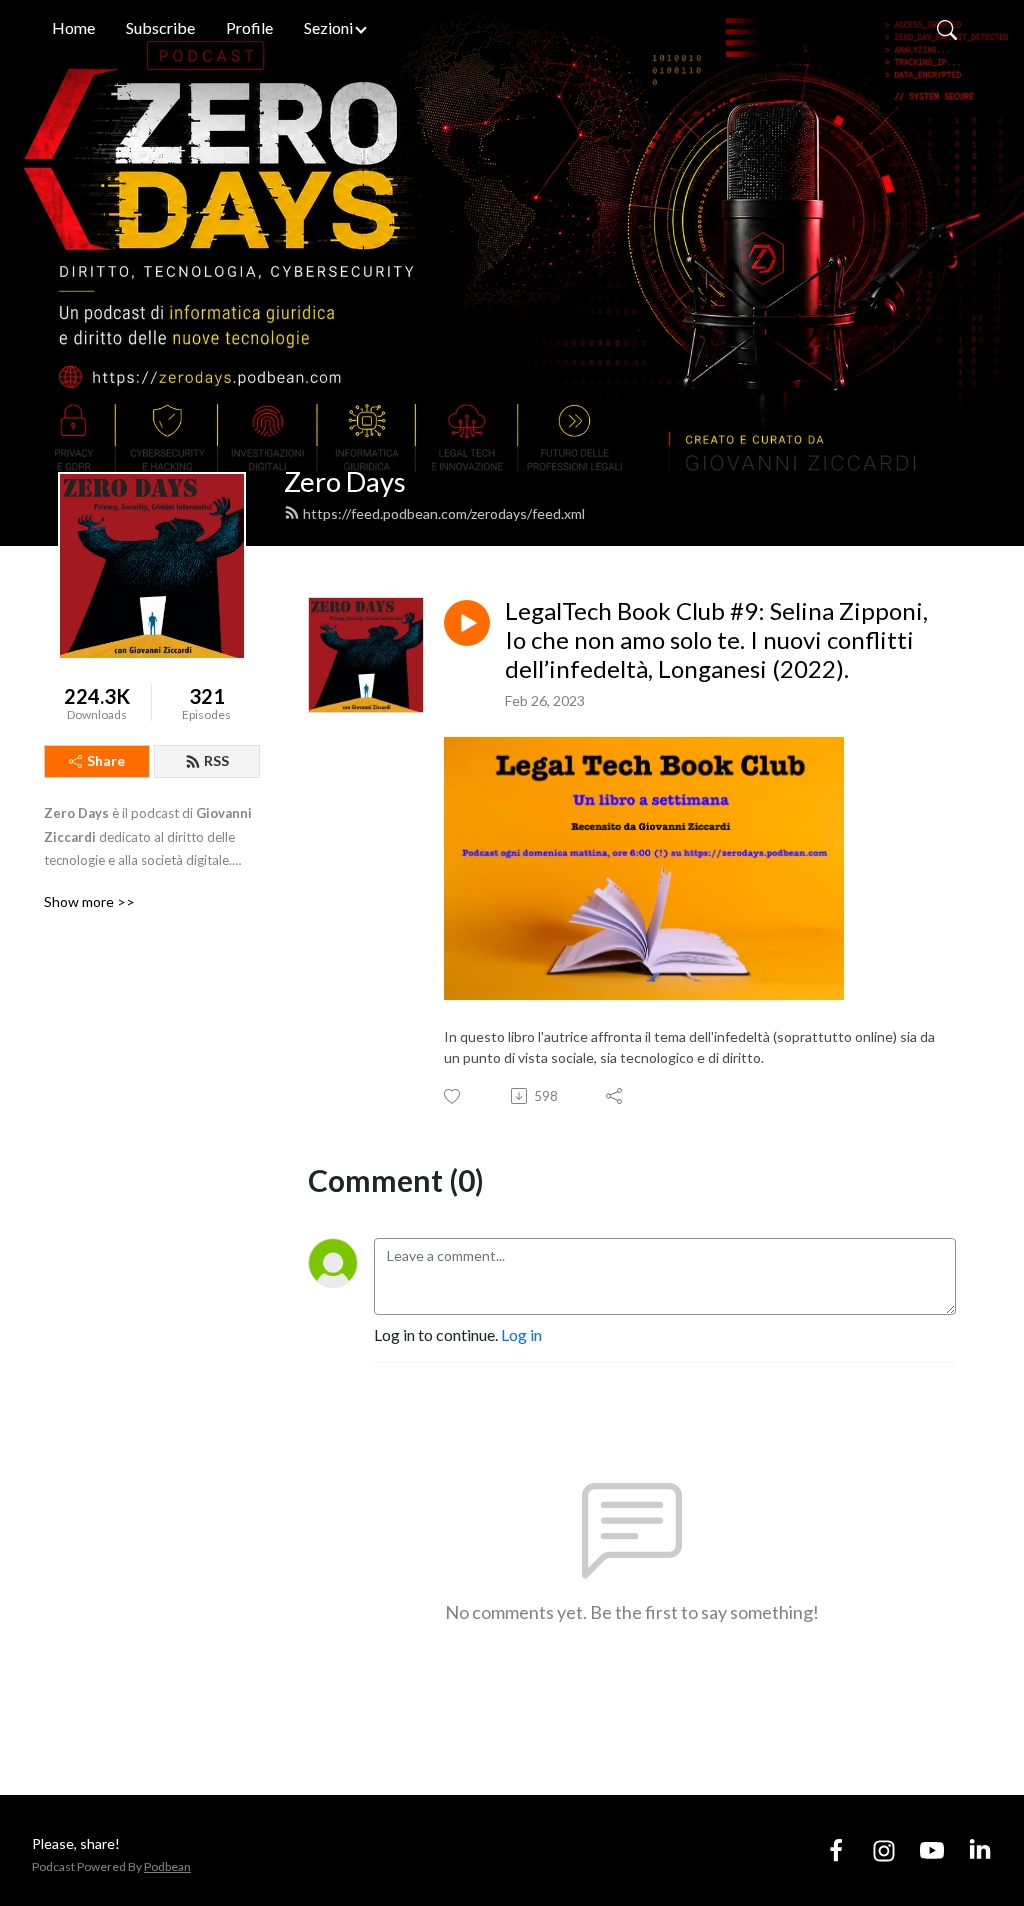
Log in (521, 1334)
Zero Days (345, 481)
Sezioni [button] (328, 27)
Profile (249, 27)
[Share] (615, 1096)
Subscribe (160, 27)
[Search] (947, 28)
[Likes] (453, 1096)
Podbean (167, 1866)
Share (106, 760)
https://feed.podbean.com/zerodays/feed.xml (444, 513)
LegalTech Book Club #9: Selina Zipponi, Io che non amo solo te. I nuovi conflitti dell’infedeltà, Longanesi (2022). (716, 640)
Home (73, 27)
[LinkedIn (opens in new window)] (980, 1849)
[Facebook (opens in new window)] (836, 1849)
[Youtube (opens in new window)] (932, 1849)
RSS (216, 760)
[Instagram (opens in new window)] (884, 1849)
